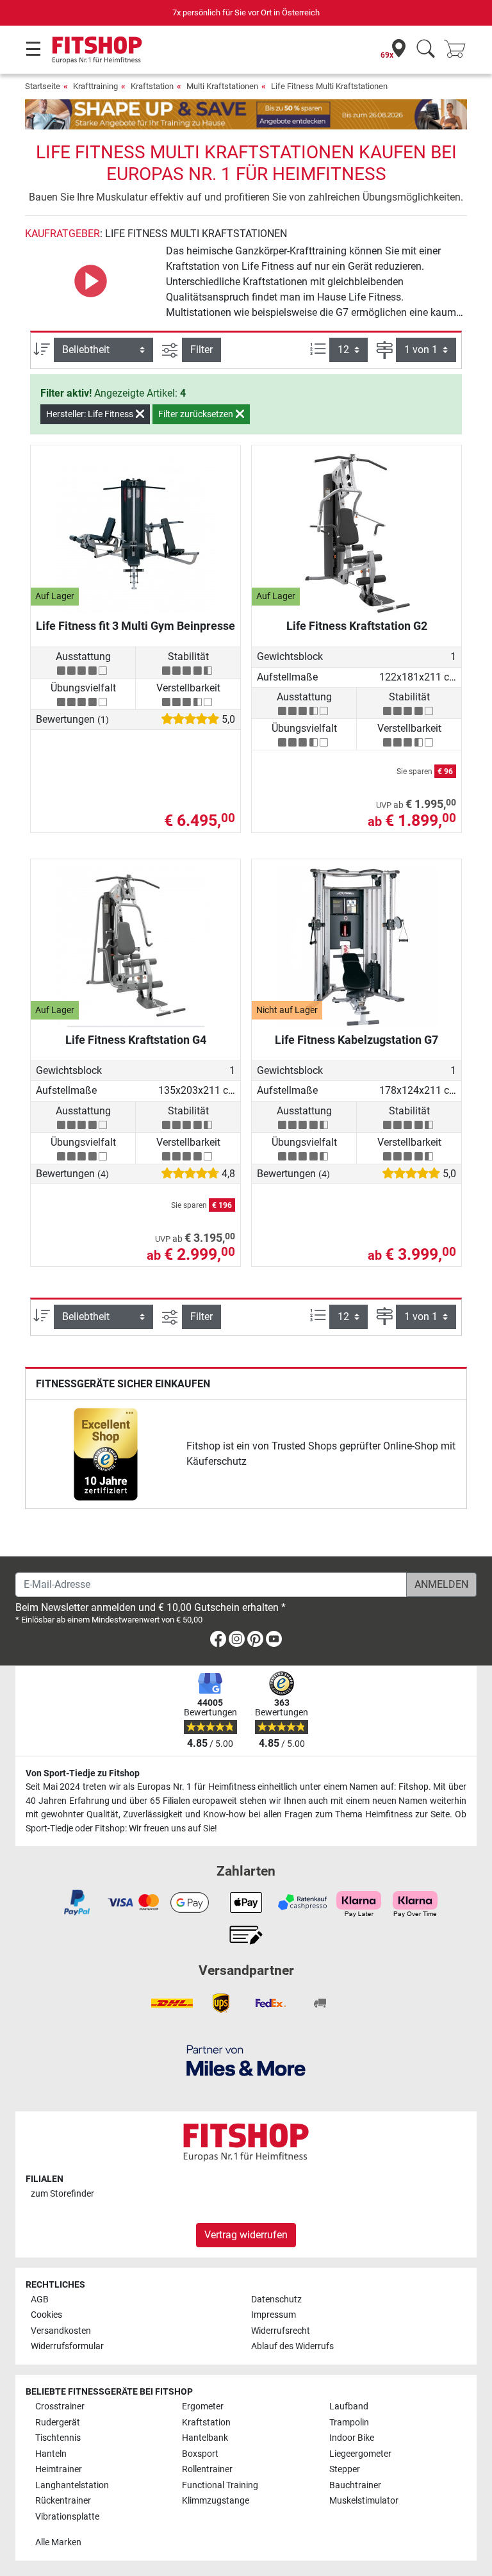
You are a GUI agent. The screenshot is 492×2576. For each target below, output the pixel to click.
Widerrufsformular (67, 2346)
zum (62, 2194)
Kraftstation (152, 86)
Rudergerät (58, 2423)
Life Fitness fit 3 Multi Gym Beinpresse (135, 626)
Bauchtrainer (355, 2485)
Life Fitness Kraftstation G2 (357, 626)
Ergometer (203, 2407)
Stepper (345, 2469)
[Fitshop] (97, 49)
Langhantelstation (72, 2485)
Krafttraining (95, 86)
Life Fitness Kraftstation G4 (136, 1040)
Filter (201, 350)
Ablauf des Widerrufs (292, 2346)
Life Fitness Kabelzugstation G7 (357, 1040)
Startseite (43, 86)
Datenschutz (276, 2299)
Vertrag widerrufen (246, 2235)
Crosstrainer (60, 2407)
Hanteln (51, 2454)
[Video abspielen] (90, 280)
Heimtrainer (59, 2469)
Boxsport (200, 2454)
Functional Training (220, 2485)
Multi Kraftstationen (222, 86)
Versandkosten (61, 2331)
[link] (106, 1454)
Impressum (274, 2315)
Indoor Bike (352, 2438)
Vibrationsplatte (67, 2517)
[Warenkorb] (459, 50)
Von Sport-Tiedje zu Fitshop (83, 1773)
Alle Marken (58, 2542)
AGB (40, 2299)
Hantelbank (205, 2438)
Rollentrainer (207, 2469)
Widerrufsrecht (281, 2331)
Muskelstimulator (364, 2501)
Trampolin (349, 2423)
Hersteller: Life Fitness (91, 414)
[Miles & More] (246, 2060)
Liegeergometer (360, 2454)
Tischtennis (58, 2438)
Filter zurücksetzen (197, 414)
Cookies (46, 2315)
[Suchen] (426, 50)
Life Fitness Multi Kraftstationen (329, 86)
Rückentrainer (63, 2501)
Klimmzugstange (216, 2501)
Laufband (349, 2407)
